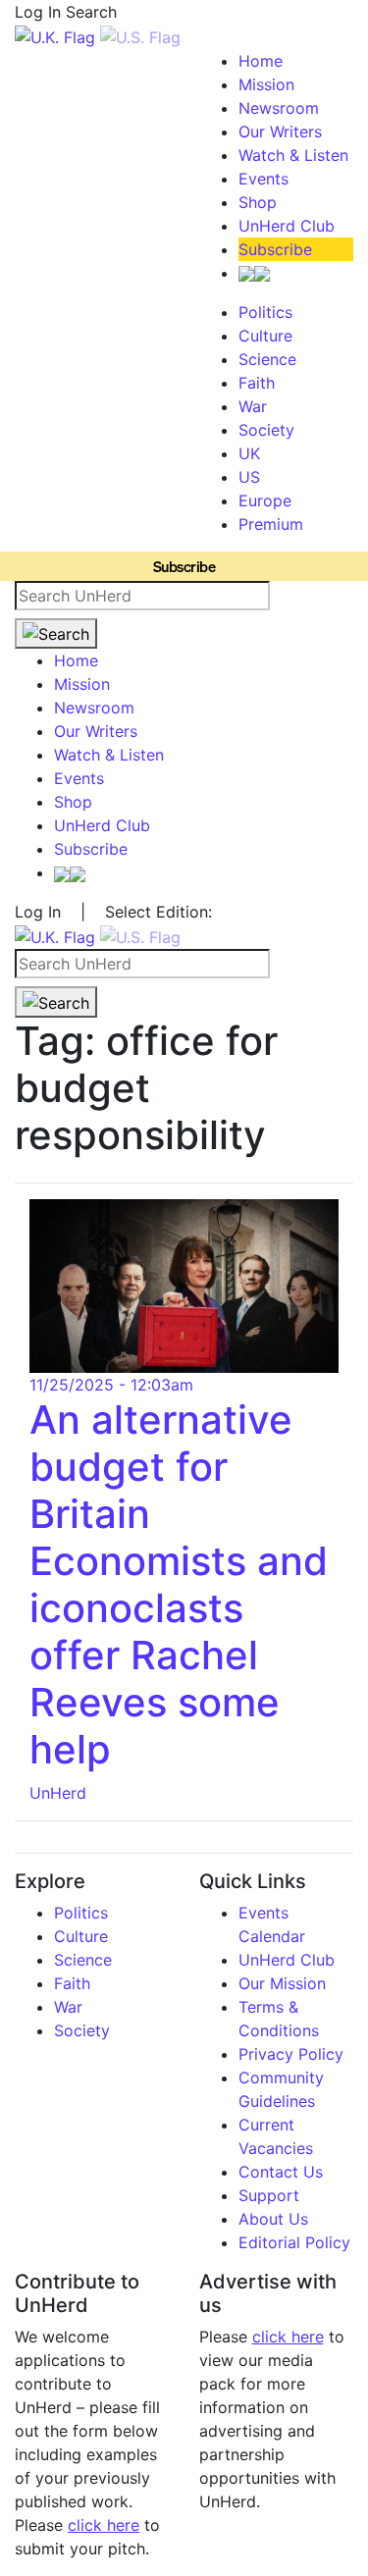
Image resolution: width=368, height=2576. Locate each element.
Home (261, 61)
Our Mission (282, 1983)
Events (263, 179)
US (249, 477)
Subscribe (275, 249)
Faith (257, 383)
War (253, 406)
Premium (271, 524)
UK (249, 453)
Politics (265, 312)
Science (267, 359)
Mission (266, 84)
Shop (258, 202)
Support (269, 2195)
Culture (265, 336)
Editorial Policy (294, 2242)
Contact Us (281, 2172)
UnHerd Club (287, 226)
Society (266, 430)
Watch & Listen (293, 155)
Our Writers (280, 131)
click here (104, 2525)
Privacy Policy (291, 2054)
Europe (265, 500)
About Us (273, 2219)
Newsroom (279, 108)
